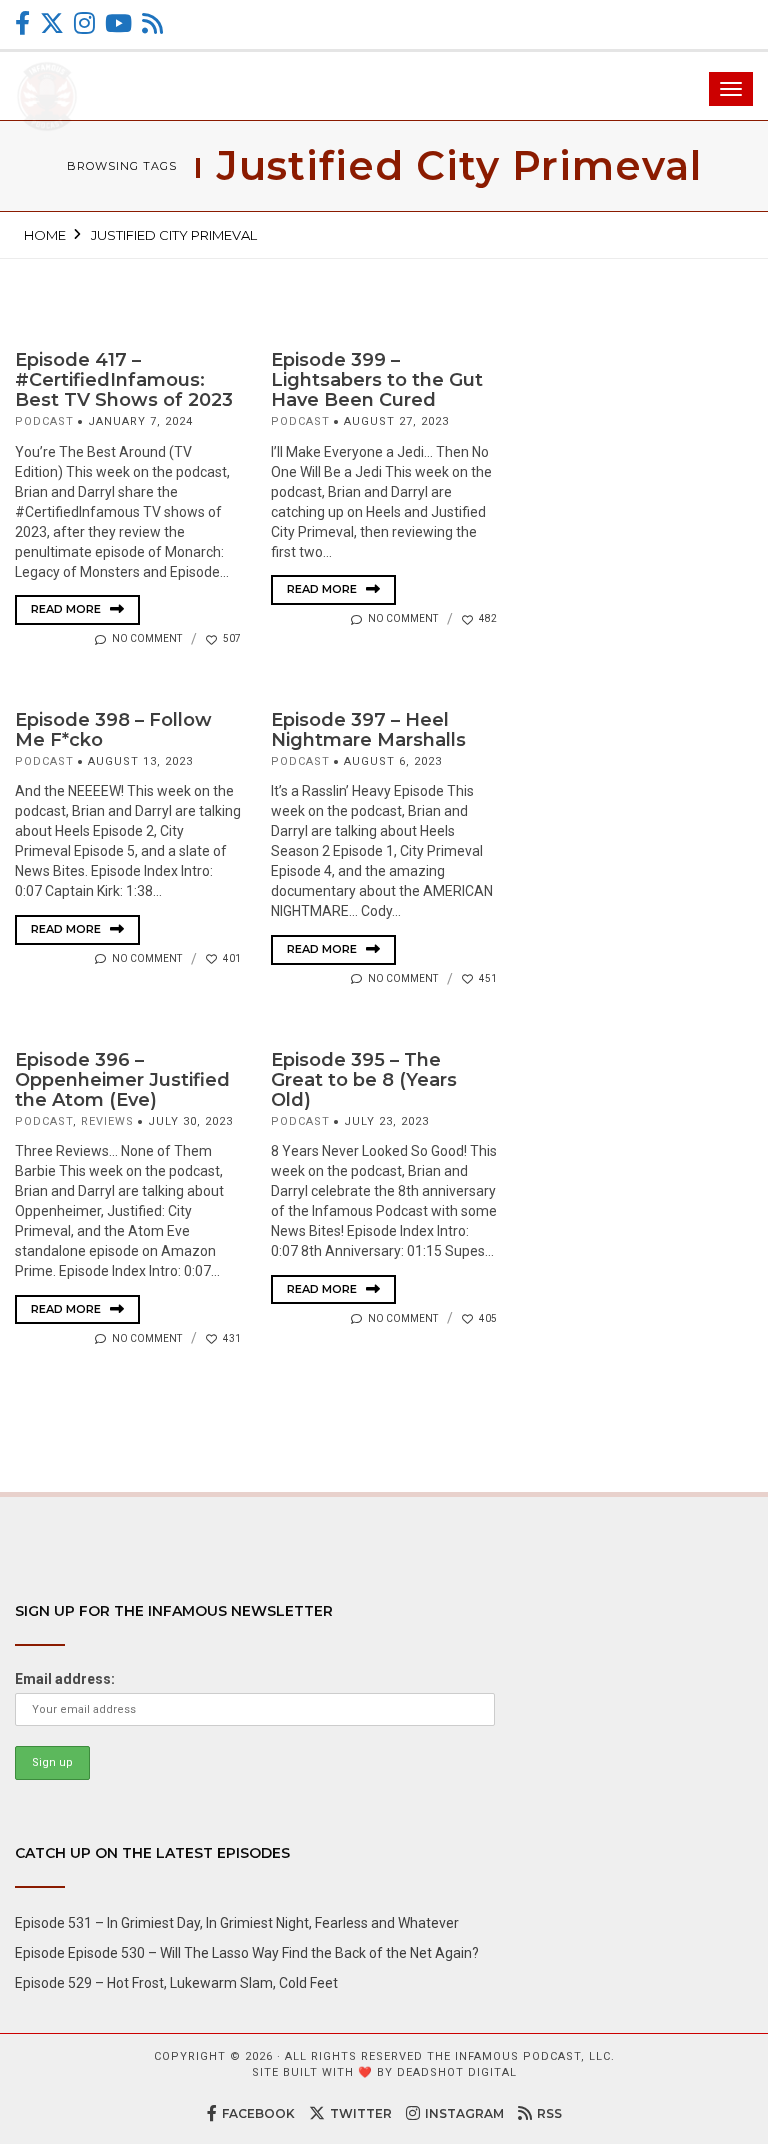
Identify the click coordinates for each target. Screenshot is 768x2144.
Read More (67, 609)
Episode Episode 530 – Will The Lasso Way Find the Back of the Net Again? (247, 1953)
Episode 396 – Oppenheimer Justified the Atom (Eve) (122, 1080)
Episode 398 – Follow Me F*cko (113, 730)
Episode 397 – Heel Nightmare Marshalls (368, 730)
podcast (44, 421)
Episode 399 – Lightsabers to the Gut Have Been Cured (377, 380)
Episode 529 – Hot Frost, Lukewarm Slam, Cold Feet (176, 1983)
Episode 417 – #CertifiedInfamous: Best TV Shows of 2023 (124, 380)
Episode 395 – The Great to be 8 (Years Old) (364, 1080)
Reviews (107, 1121)
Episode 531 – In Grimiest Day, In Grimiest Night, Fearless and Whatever (237, 1923)
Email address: (65, 1679)
